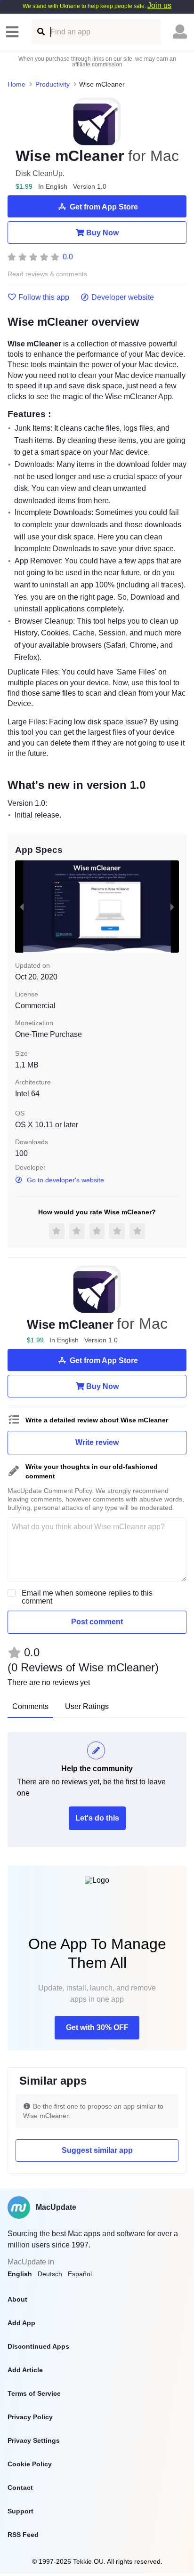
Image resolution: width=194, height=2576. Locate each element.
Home (16, 84)
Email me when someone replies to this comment (87, 1597)
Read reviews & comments (47, 274)
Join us (159, 5)
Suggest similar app (97, 2150)
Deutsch (50, 2274)
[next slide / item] (172, 907)
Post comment (97, 1622)
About (17, 2299)
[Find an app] (40, 32)
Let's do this (97, 1818)
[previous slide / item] (22, 907)
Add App (21, 2323)
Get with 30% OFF (97, 2027)
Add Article (25, 2370)
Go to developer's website (65, 1180)
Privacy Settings (34, 2440)
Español (80, 2274)
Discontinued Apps (38, 2346)
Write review (97, 1442)
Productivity (53, 84)
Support (20, 2511)
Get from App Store (104, 207)
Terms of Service (34, 2393)
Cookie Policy (30, 2464)
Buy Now (102, 233)
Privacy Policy (30, 2417)
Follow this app (44, 297)
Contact (20, 2488)
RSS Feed (23, 2535)
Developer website (123, 297)
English (20, 2274)
